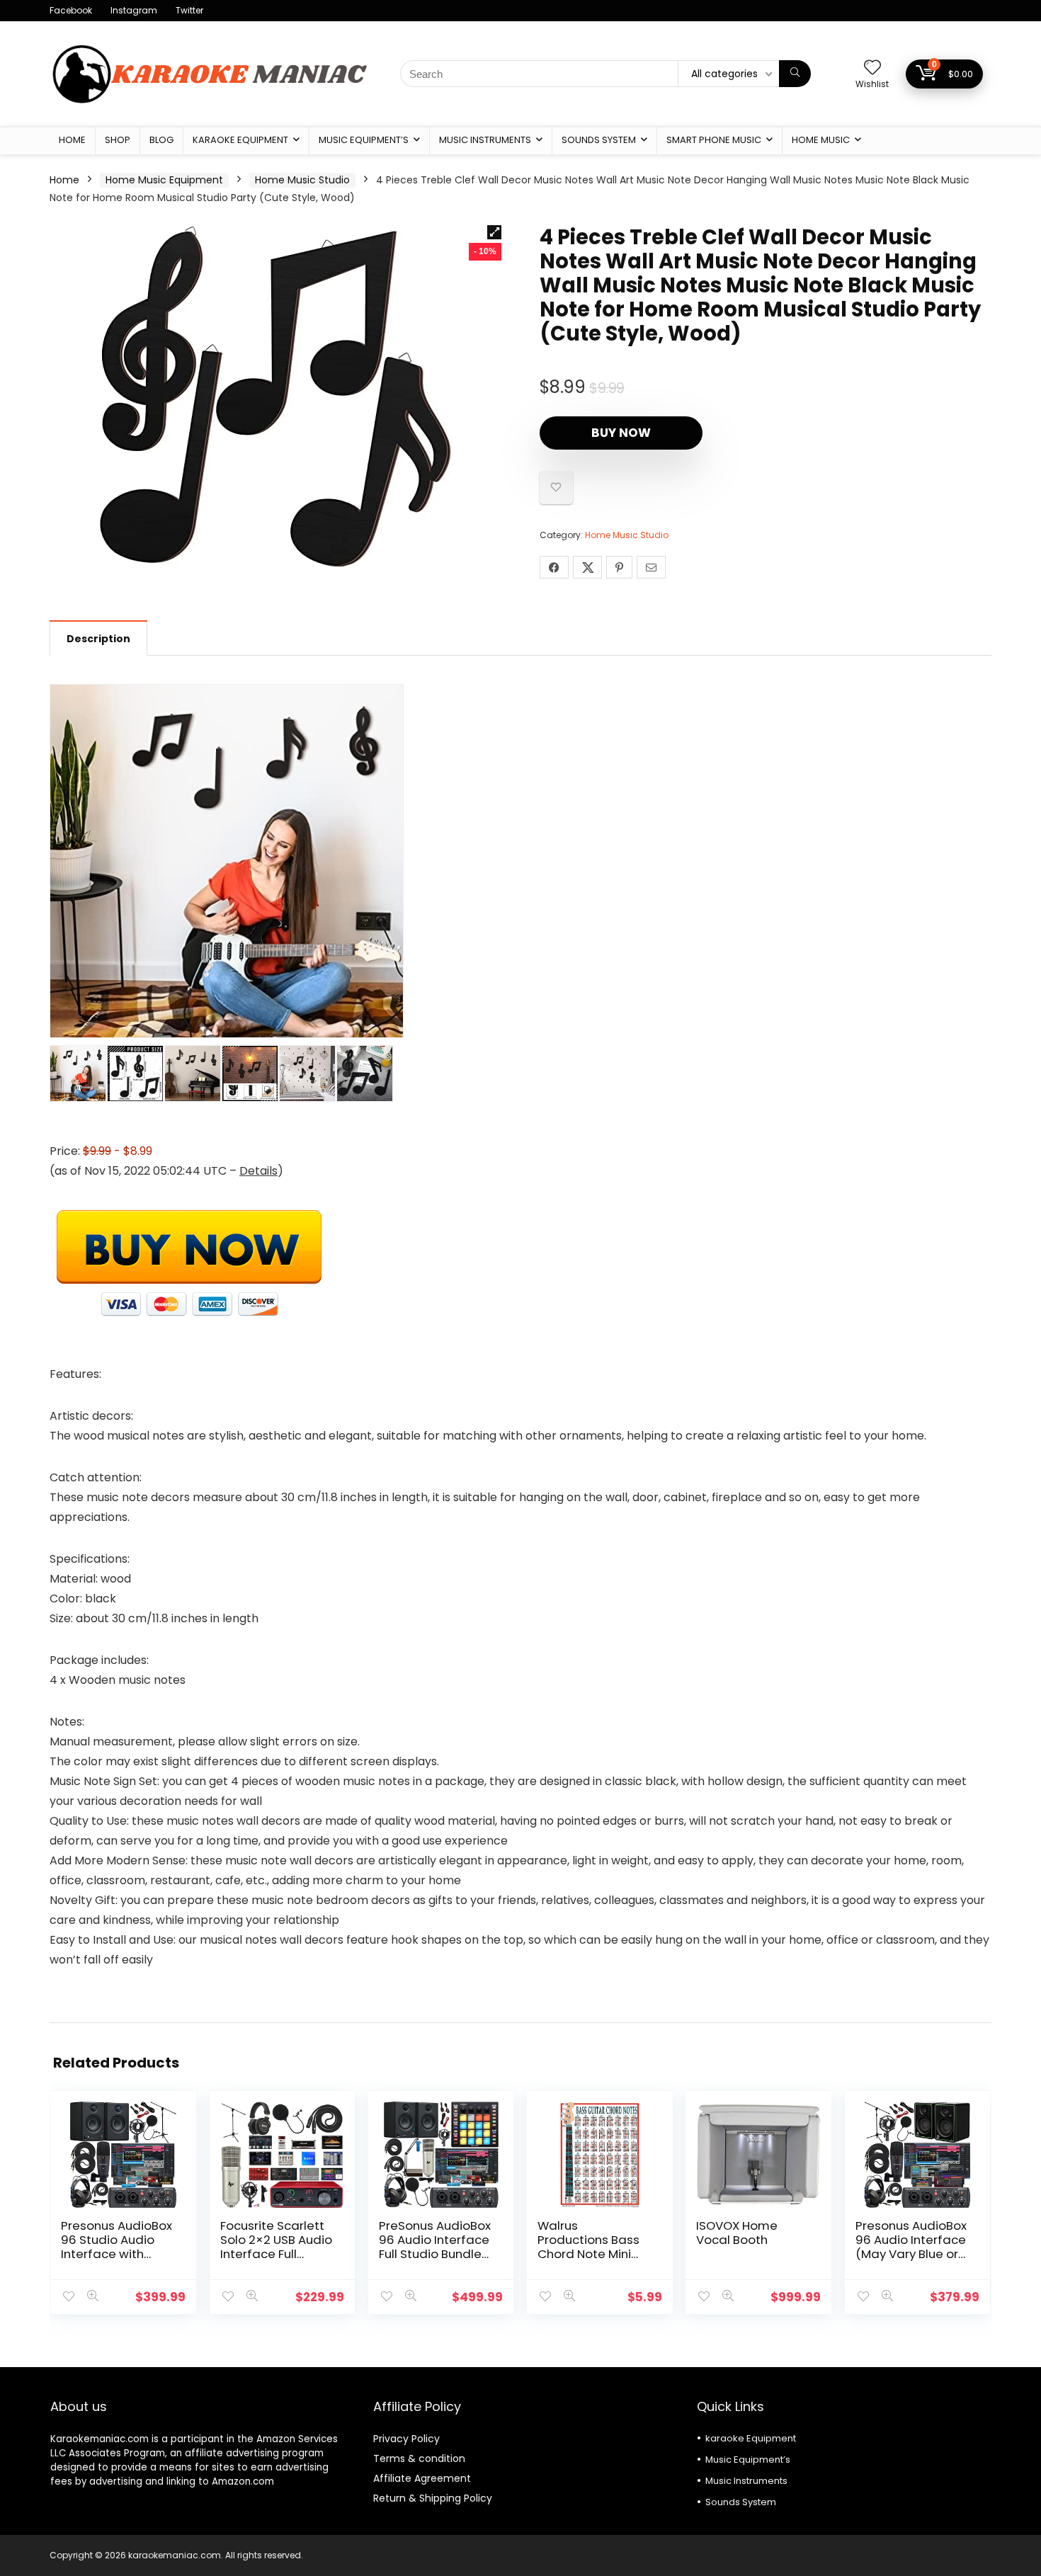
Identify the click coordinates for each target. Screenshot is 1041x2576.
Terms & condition (419, 2458)
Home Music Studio (302, 180)
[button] (494, 232)
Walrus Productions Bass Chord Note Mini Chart (588, 2247)
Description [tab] (98, 639)
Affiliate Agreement (422, 2478)
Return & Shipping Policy (433, 2498)
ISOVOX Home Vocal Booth (737, 2233)
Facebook (71, 10)
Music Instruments (485, 140)
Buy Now (621, 433)
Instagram (134, 10)
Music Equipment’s (364, 140)
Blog (161, 140)
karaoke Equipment (240, 140)
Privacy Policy (406, 2439)
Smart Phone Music (714, 140)
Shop (118, 140)
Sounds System (599, 140)
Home (72, 140)
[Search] (795, 74)
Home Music (821, 140)
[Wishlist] (872, 68)
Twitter (189, 10)
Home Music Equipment (164, 180)
